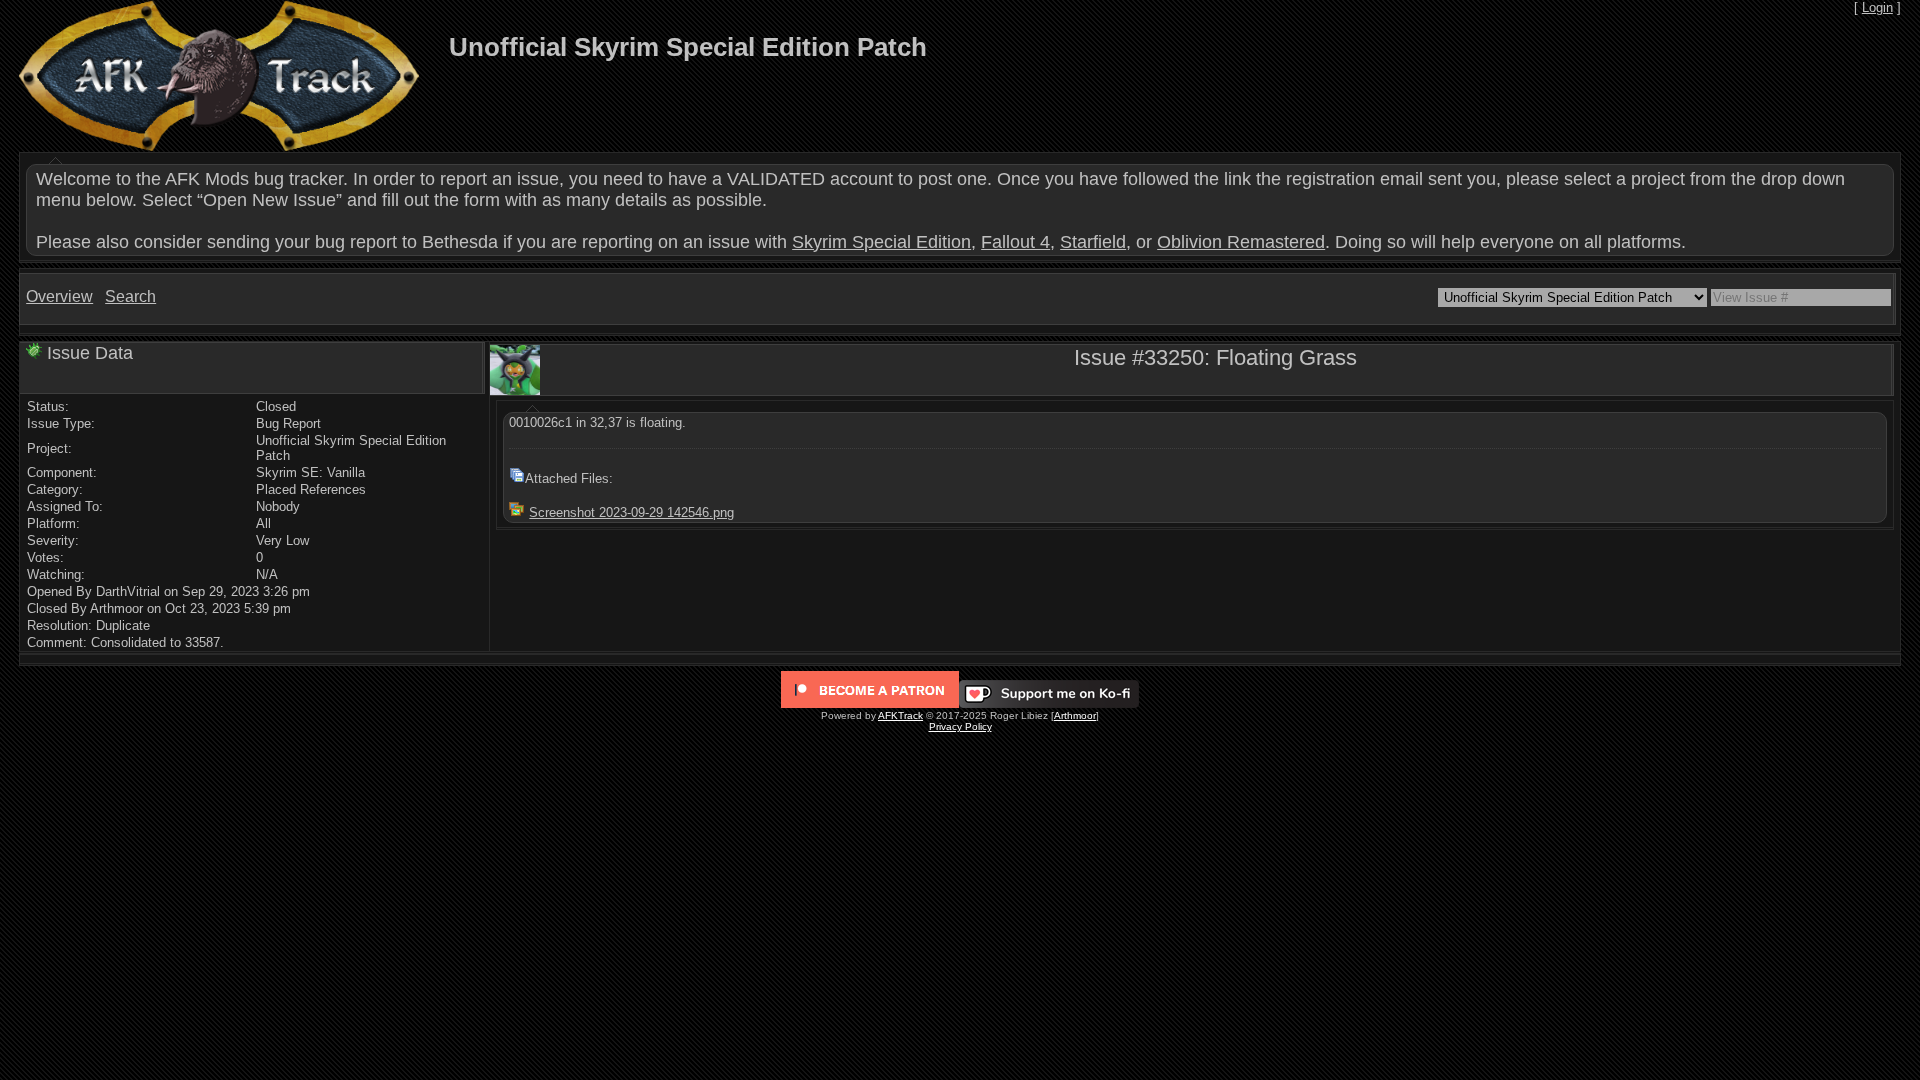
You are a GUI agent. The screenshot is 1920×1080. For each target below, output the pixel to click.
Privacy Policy (960, 726)
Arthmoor (1075, 715)
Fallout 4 (1015, 242)
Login (1877, 7)
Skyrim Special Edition (881, 242)
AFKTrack (900, 715)
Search (130, 296)
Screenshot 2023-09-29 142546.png (631, 512)
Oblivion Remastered (1241, 242)
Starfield (1093, 242)
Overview (59, 296)
